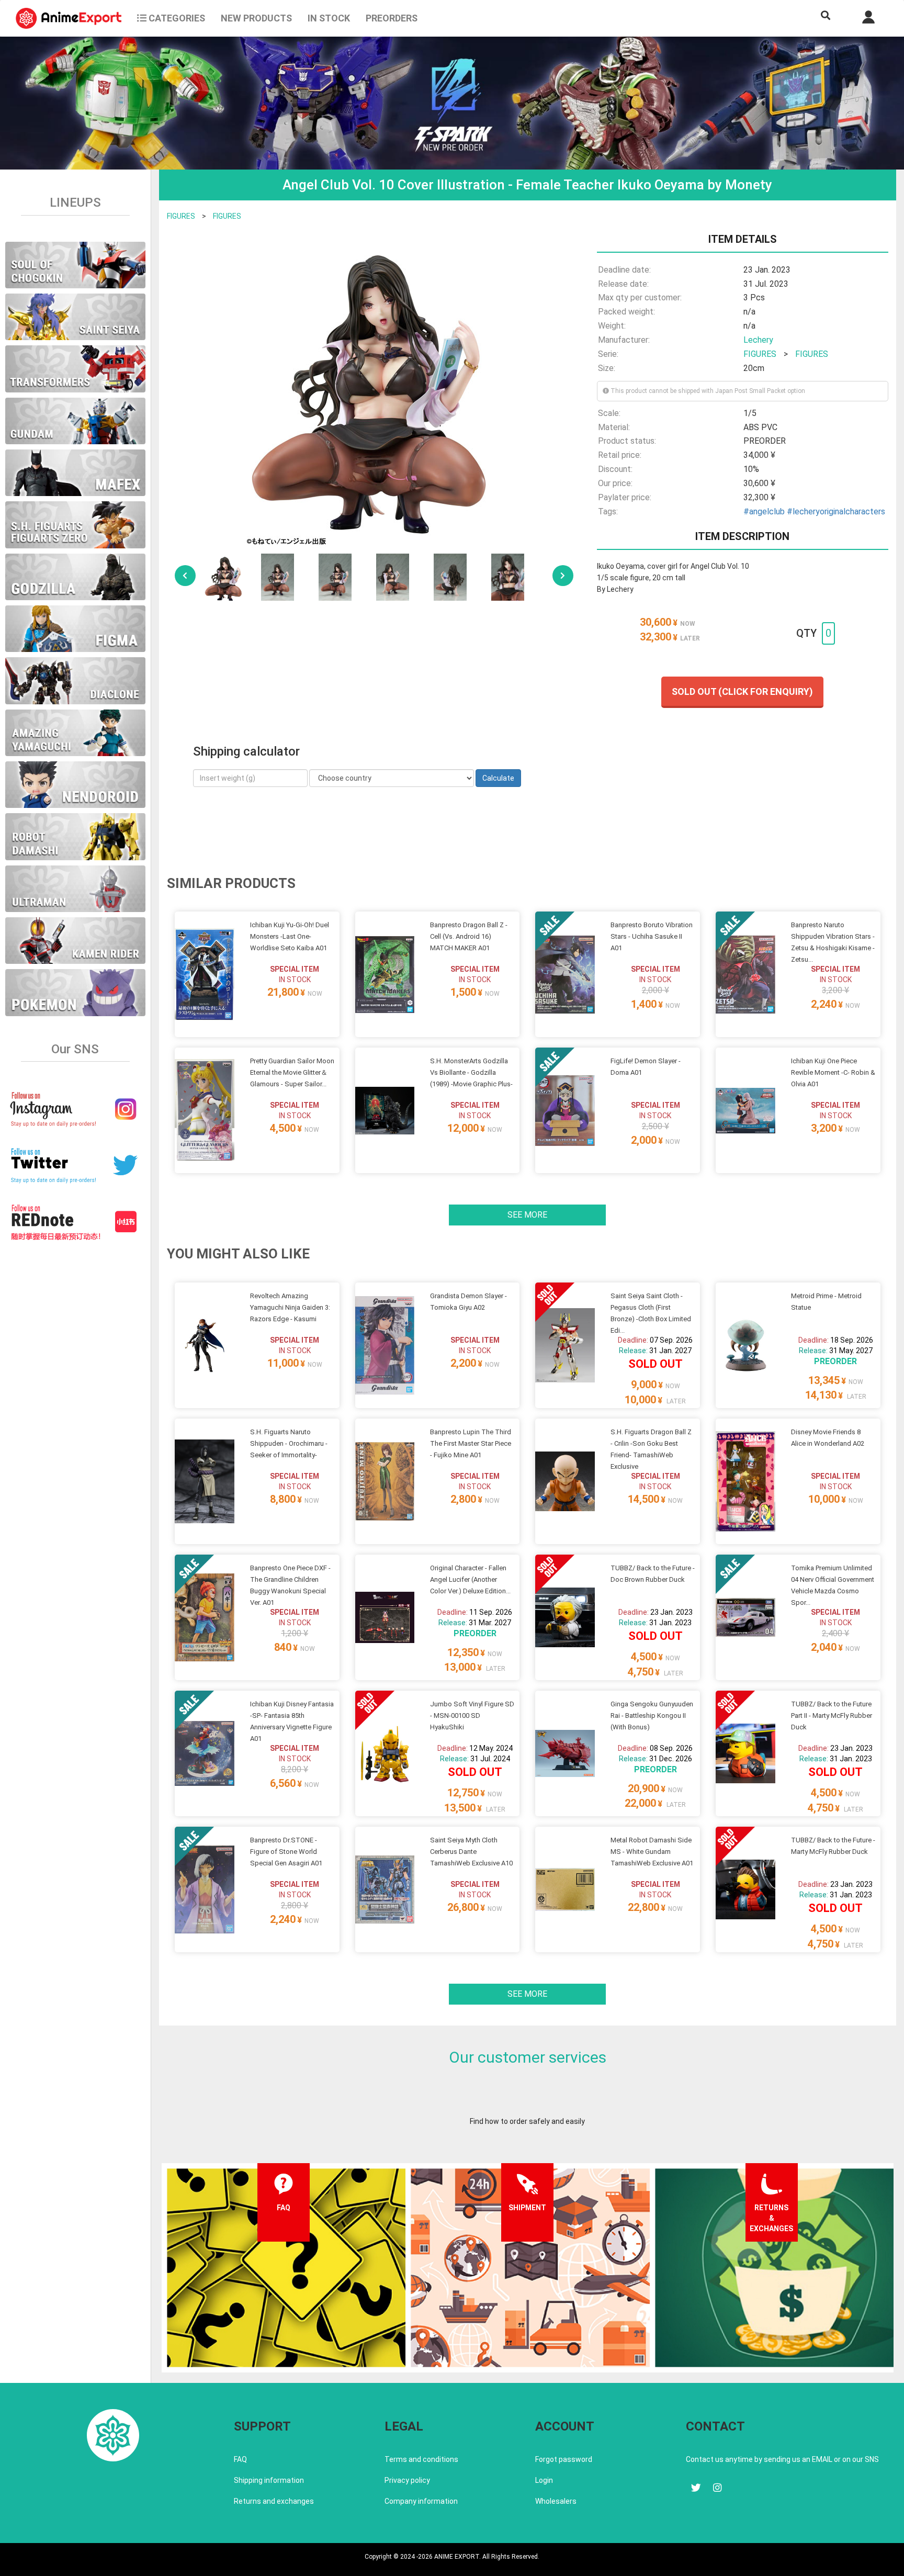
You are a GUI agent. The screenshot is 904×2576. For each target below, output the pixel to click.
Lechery (758, 340)
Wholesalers (556, 2501)
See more (527, 1215)
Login (544, 2480)
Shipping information (269, 2480)
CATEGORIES (176, 18)
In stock (329, 18)
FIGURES (181, 216)
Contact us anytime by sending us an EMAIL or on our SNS (782, 2459)
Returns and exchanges (274, 2501)
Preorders (392, 18)
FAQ (240, 2459)
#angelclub (764, 511)
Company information (421, 2501)
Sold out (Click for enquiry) (742, 691)
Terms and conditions (421, 2459)
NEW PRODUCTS (256, 18)
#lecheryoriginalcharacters (836, 511)
